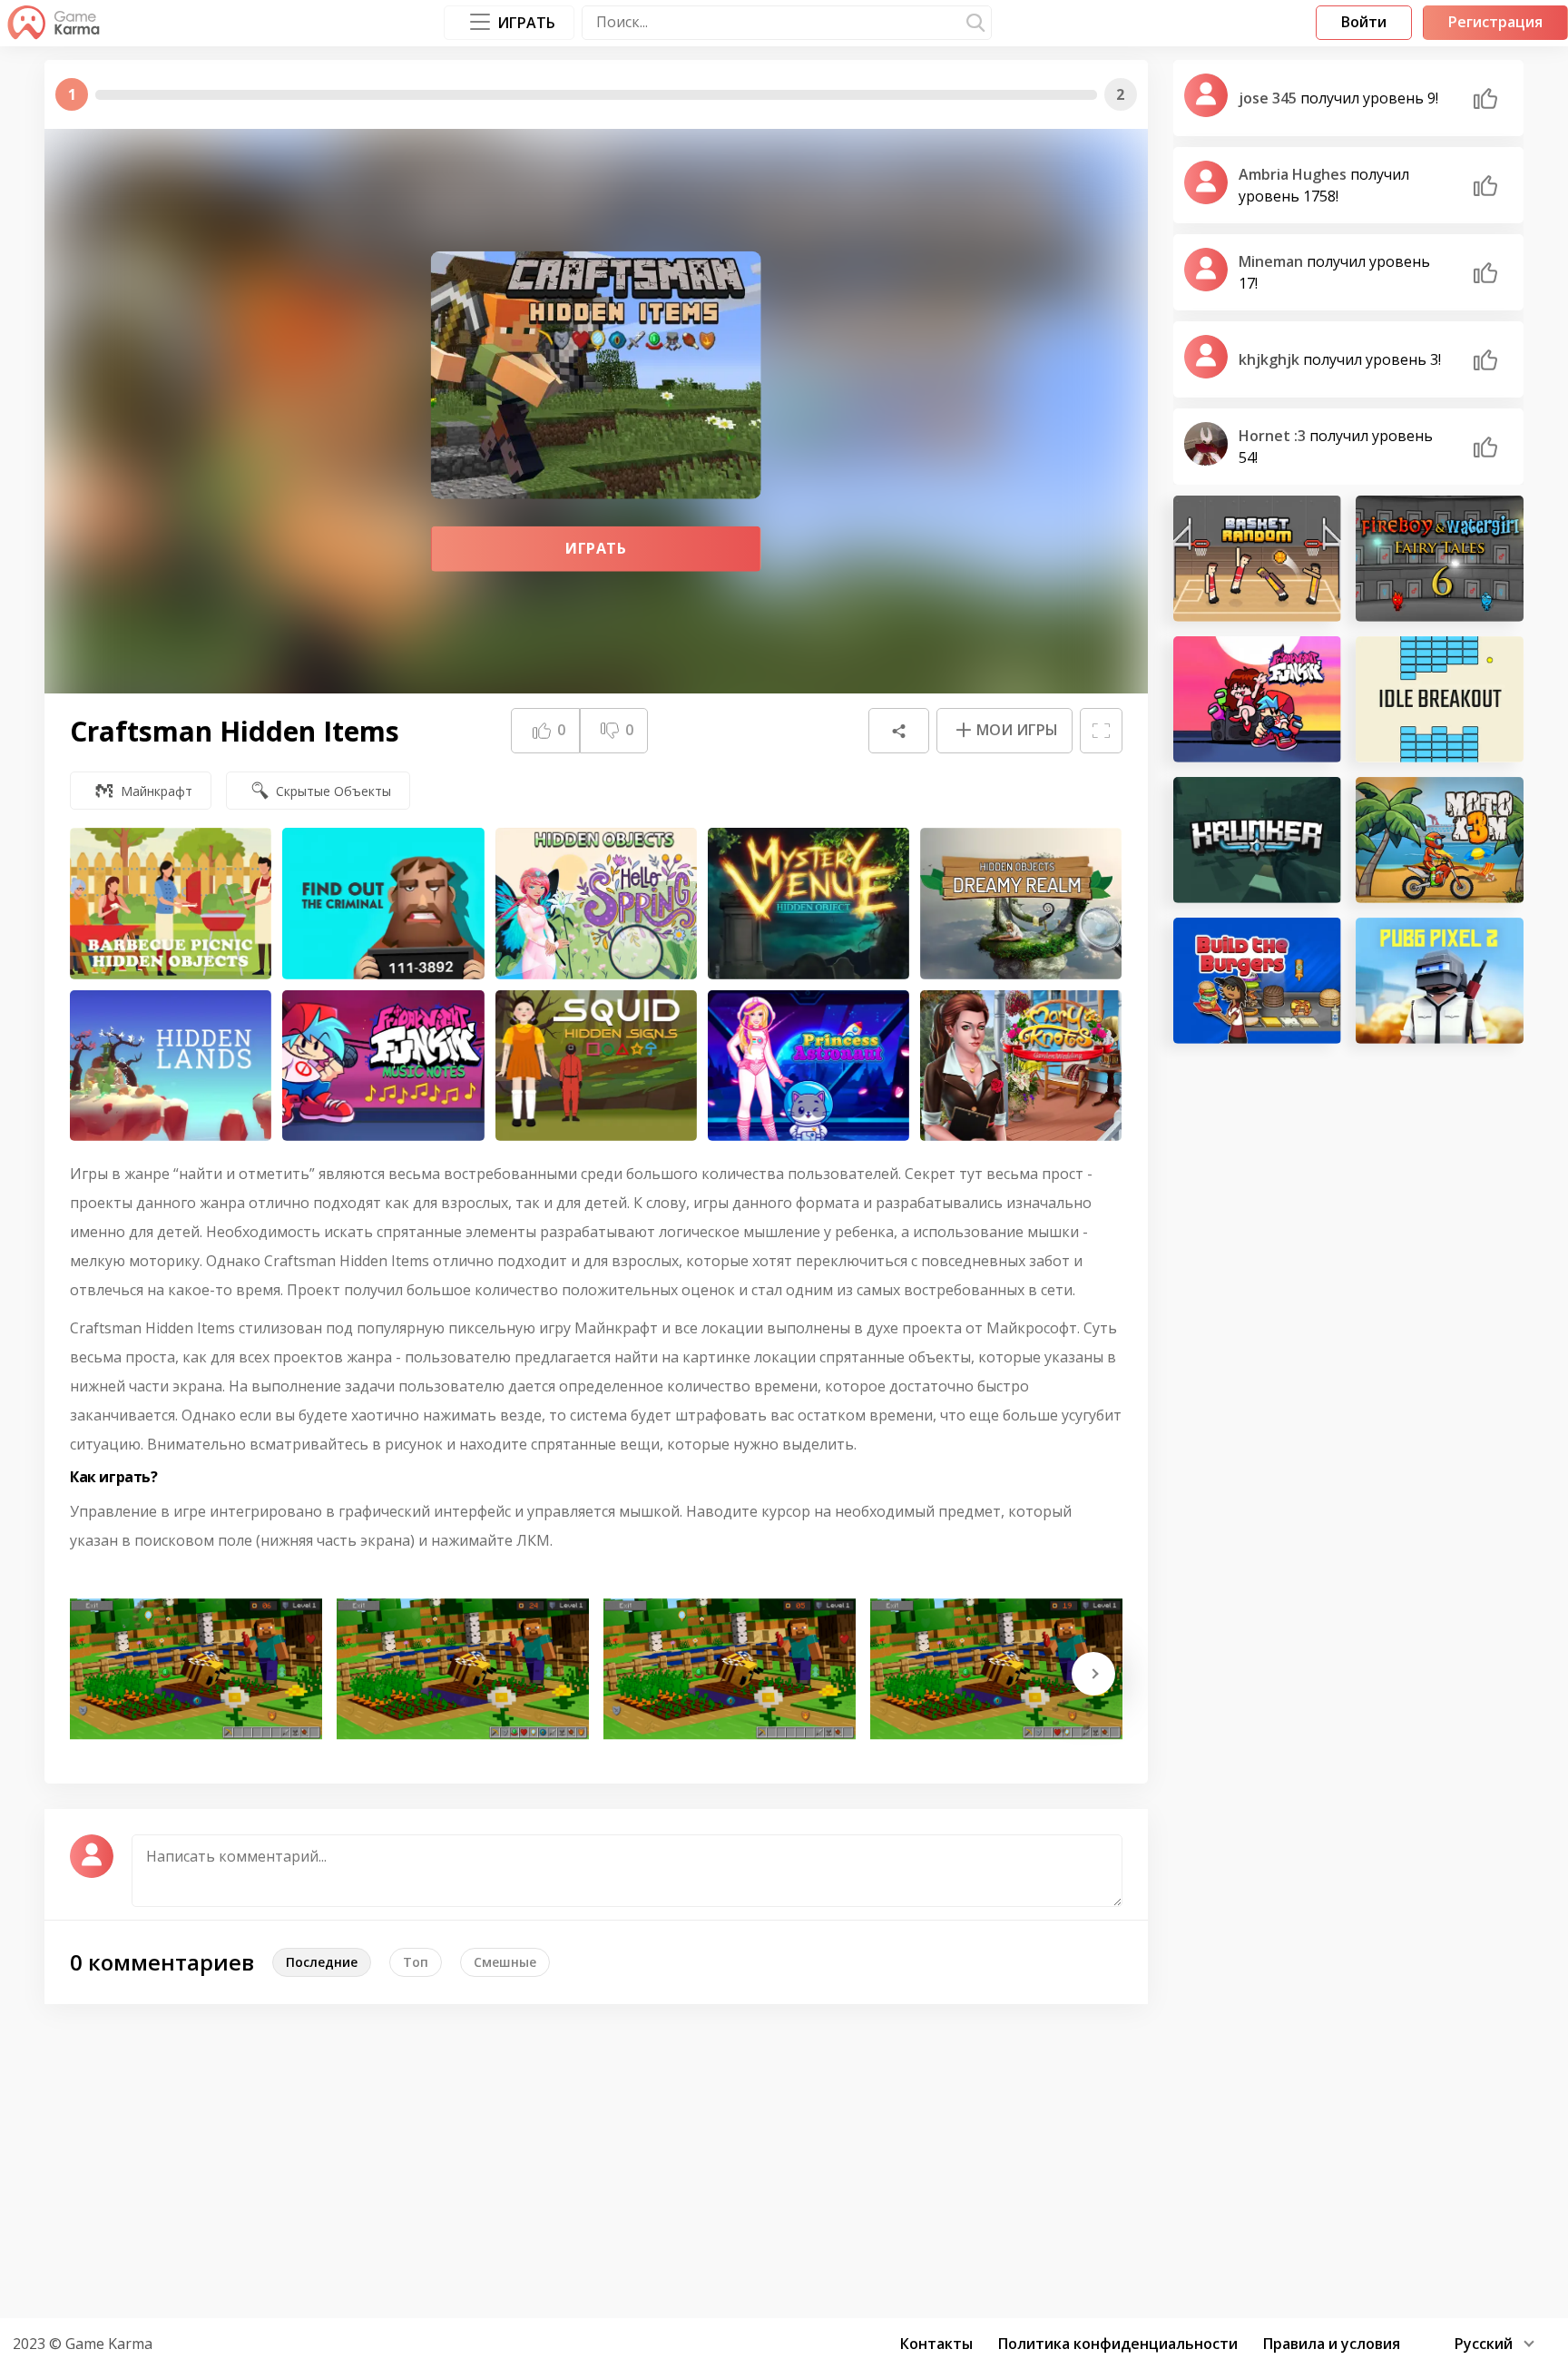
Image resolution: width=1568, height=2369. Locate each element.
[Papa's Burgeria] (1257, 981)
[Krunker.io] (1257, 840)
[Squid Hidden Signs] (596, 1066)
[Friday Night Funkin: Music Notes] (383, 1066)
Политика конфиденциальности (1118, 2344)
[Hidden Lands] (171, 1066)
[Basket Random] (1257, 559)
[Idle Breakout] (1440, 699)
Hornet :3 (1274, 436)
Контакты (936, 2344)
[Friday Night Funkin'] (1257, 699)
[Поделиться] (898, 731)
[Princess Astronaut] (808, 1066)
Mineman (1273, 261)
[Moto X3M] (1440, 840)
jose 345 (1269, 98)
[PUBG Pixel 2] (1440, 981)
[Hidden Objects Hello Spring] (596, 904)
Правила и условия (1332, 2344)
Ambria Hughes (1294, 174)
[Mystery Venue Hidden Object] (808, 904)
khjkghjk (1271, 359)
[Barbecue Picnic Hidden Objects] (171, 904)
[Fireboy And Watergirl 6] (1440, 559)
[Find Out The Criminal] (383, 904)
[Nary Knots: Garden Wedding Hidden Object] (1021, 1066)
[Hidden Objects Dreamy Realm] (1021, 904)
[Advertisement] (784, 2158)
